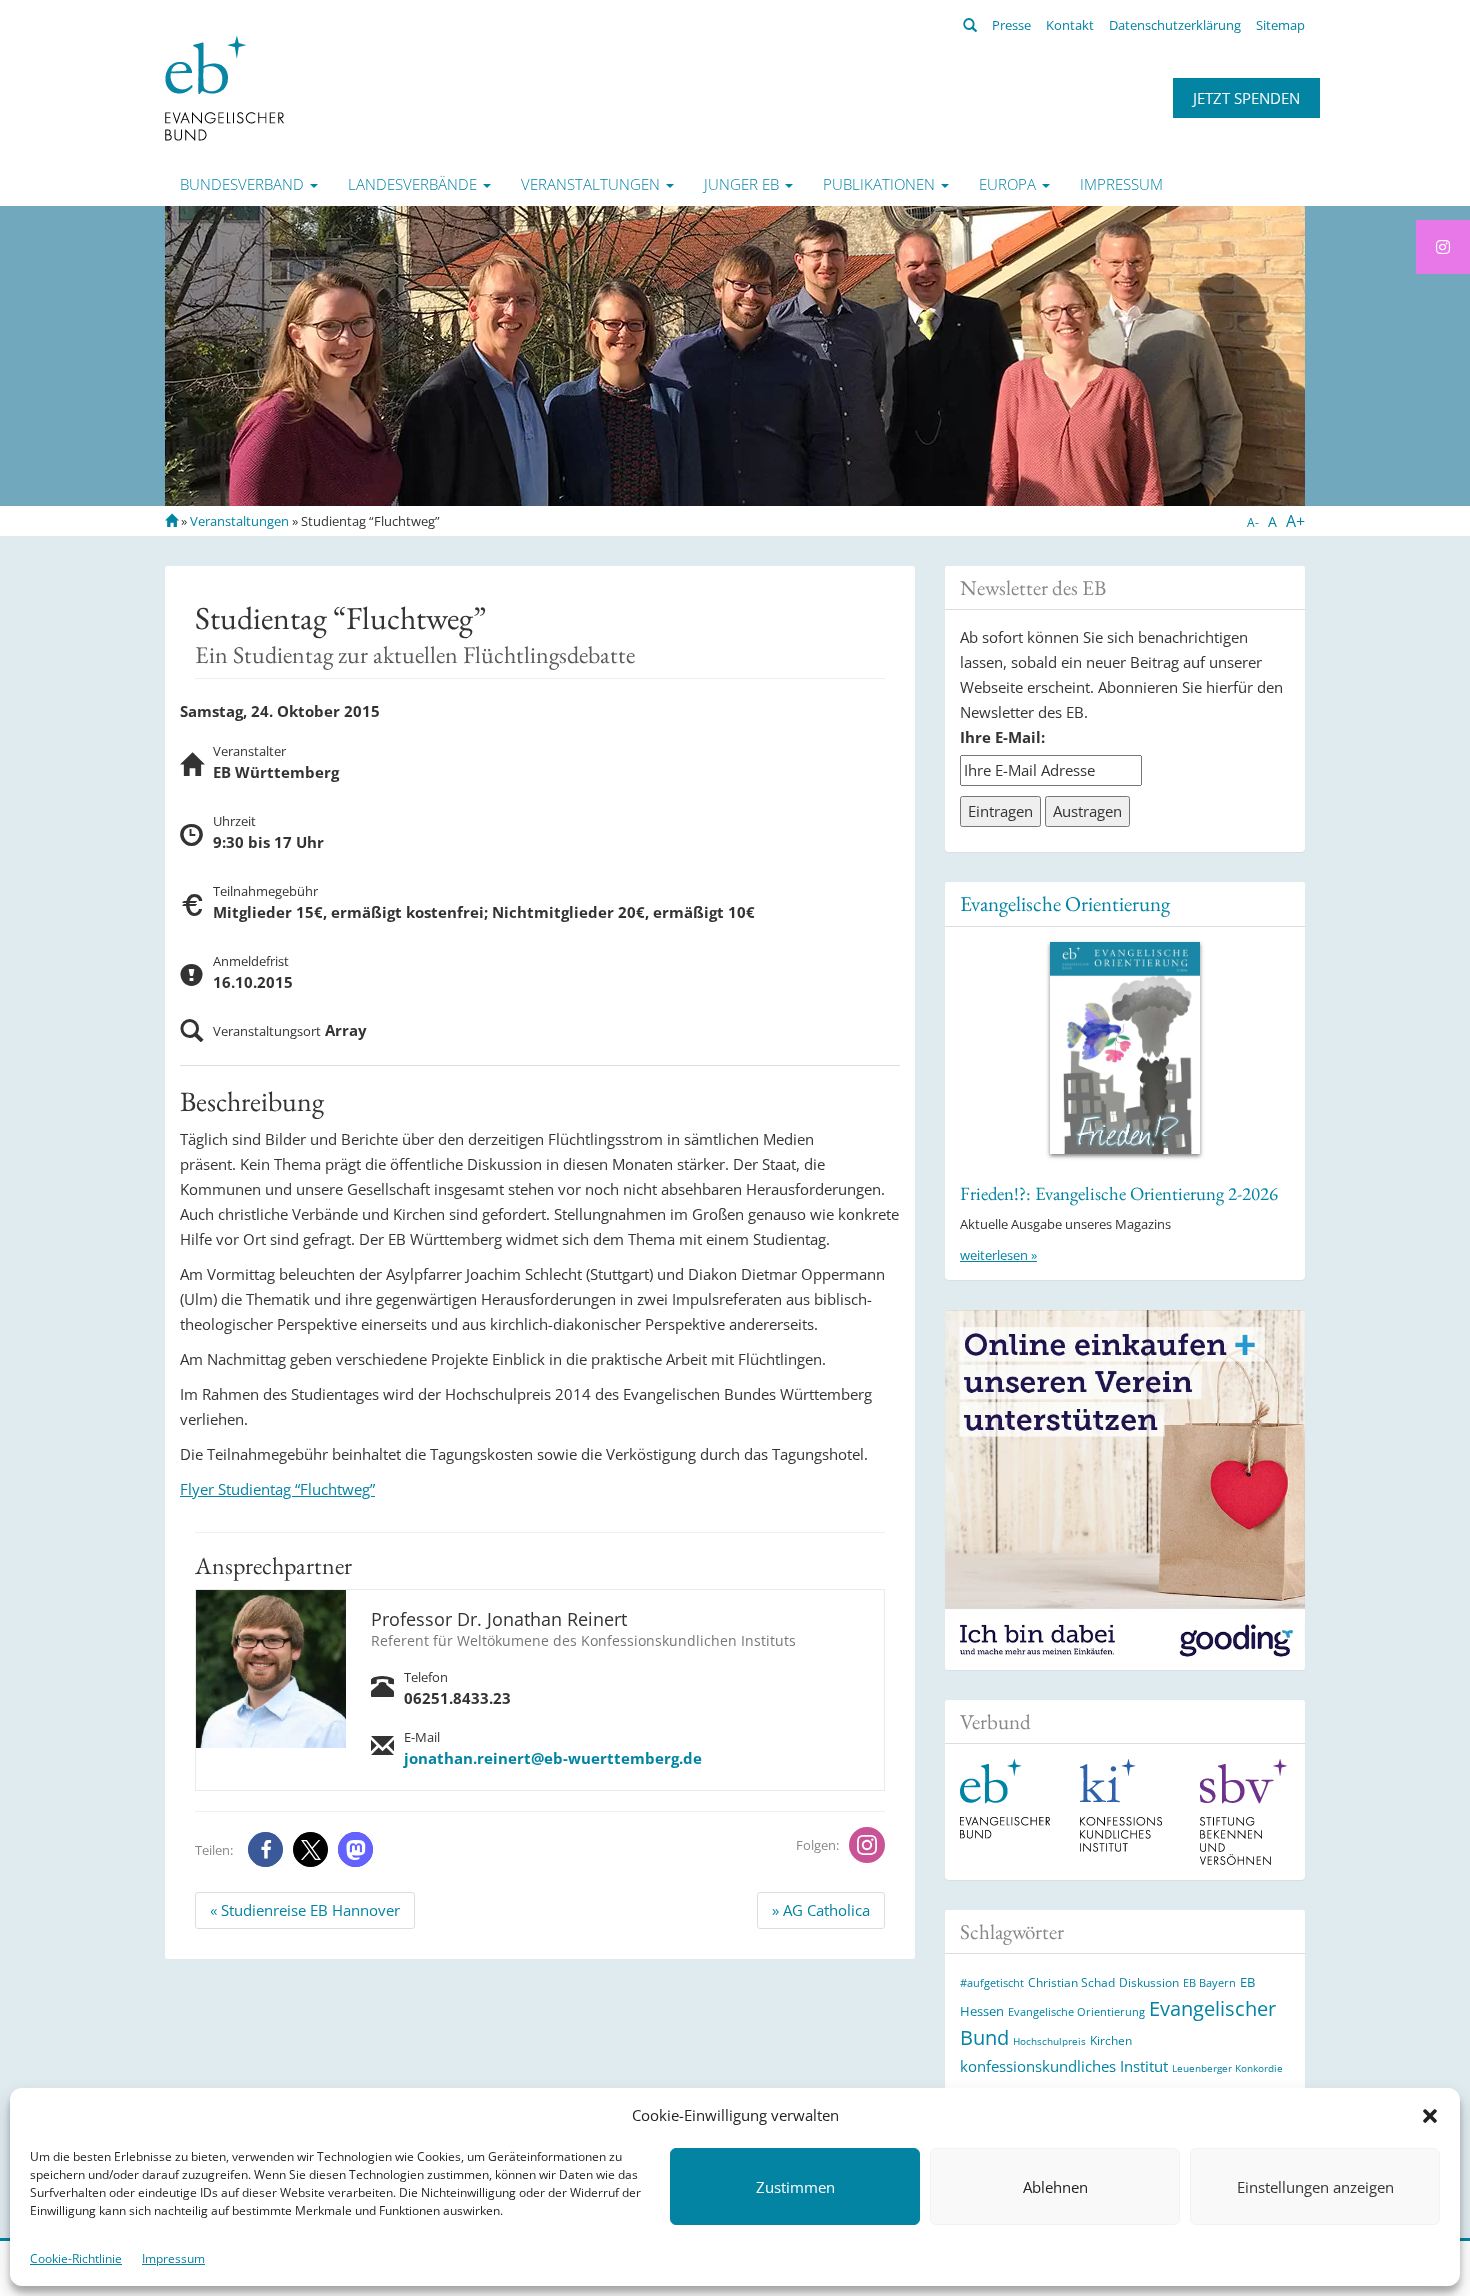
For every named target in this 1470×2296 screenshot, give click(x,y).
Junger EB (743, 184)
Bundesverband (244, 184)
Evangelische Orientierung (1065, 903)
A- (1253, 522)
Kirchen (1111, 2040)
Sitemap (1280, 25)
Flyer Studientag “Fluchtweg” (277, 1489)
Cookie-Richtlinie (76, 2258)
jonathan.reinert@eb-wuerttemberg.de (553, 1758)
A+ (1295, 521)
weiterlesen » (998, 1255)
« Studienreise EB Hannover (305, 1910)
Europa (1009, 184)
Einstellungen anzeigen (1315, 2187)
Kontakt (1070, 25)
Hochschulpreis (1049, 2041)
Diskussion (1149, 1982)
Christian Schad (1071, 1982)
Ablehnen (1055, 2187)
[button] (1430, 2116)
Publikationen (881, 184)
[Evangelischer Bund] (224, 87)
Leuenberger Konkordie (1227, 2068)
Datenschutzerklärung (1175, 25)
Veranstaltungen (592, 184)
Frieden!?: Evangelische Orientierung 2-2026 (1119, 1193)
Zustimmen (795, 2187)
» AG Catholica (821, 1910)
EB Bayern (1209, 1983)
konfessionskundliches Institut (1064, 2066)
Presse (1011, 25)
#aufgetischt (992, 1982)
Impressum (173, 2258)
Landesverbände (414, 184)
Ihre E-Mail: (1002, 737)
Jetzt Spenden (1246, 98)
